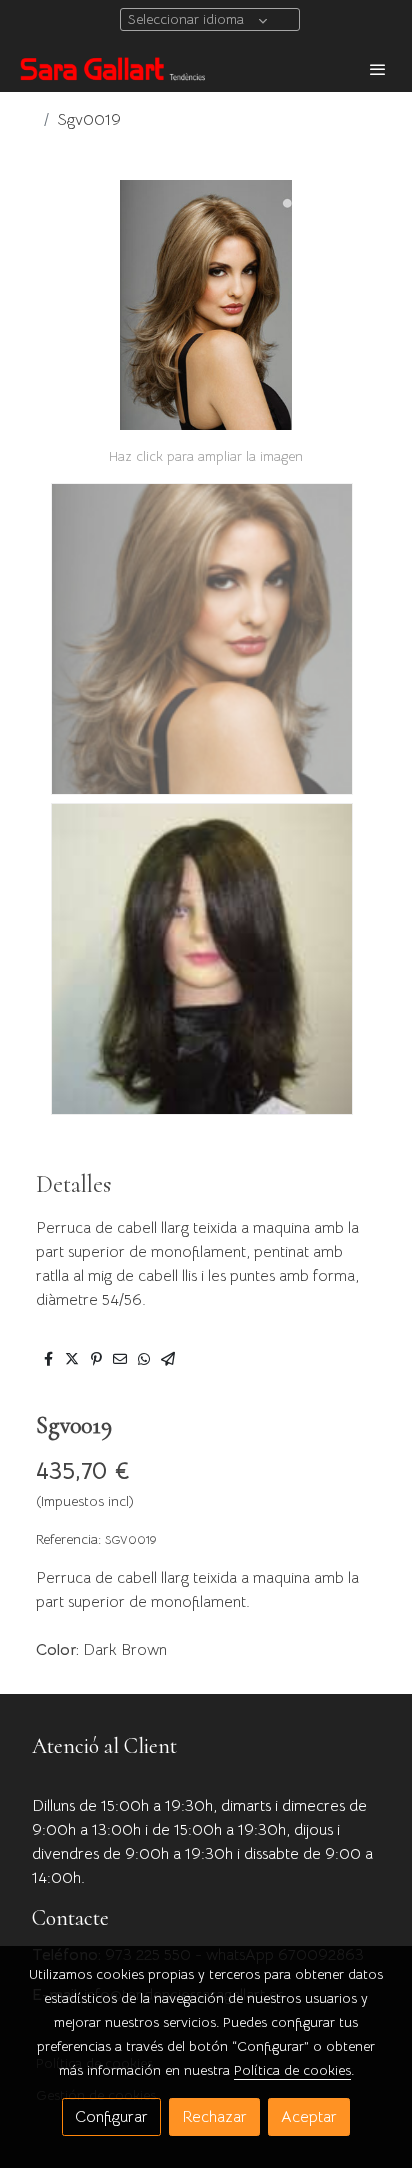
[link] (112, 68)
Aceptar (309, 2117)
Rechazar (214, 2117)
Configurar (111, 2117)
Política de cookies (292, 2070)
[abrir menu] (378, 69)
